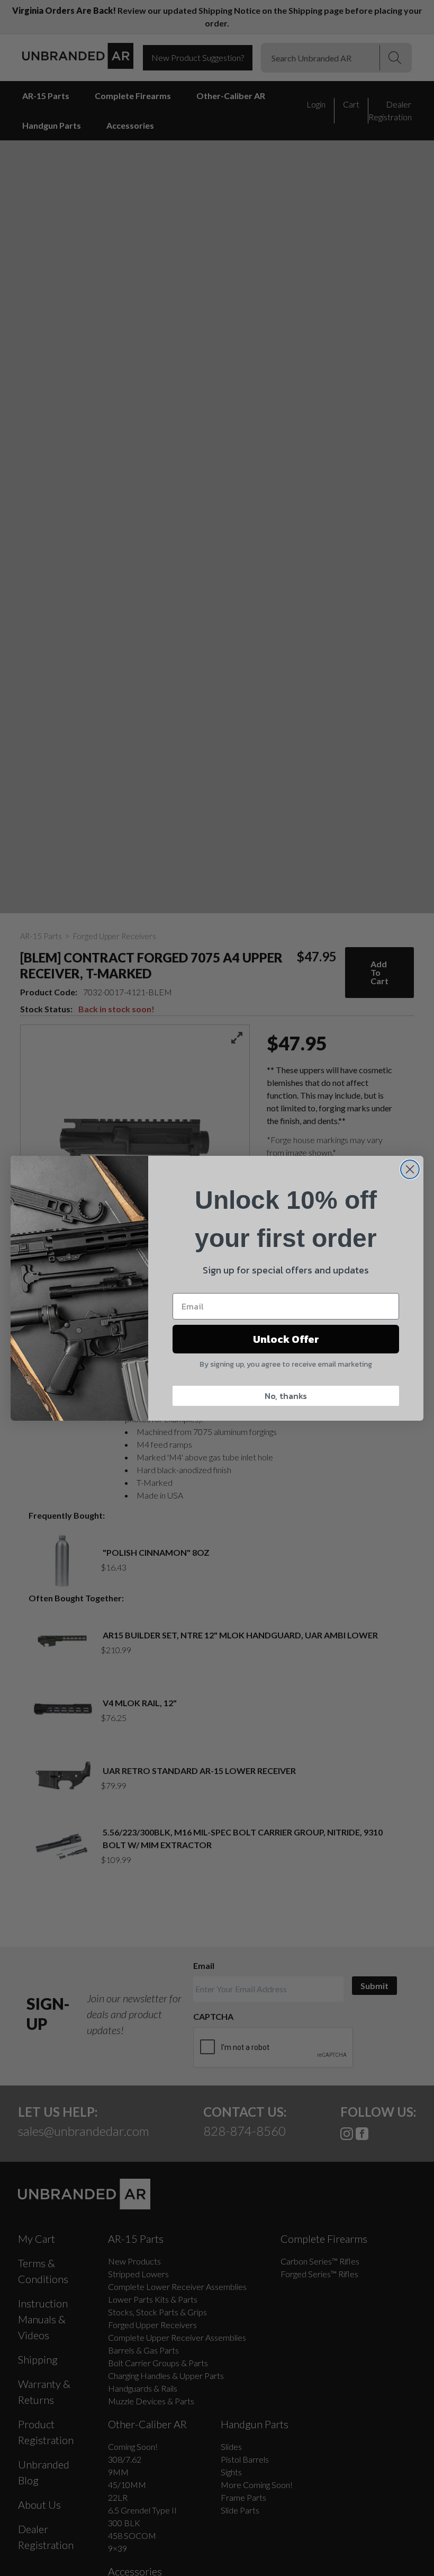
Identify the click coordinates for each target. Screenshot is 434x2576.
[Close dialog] (410, 1169)
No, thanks (286, 1396)
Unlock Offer (286, 1339)
